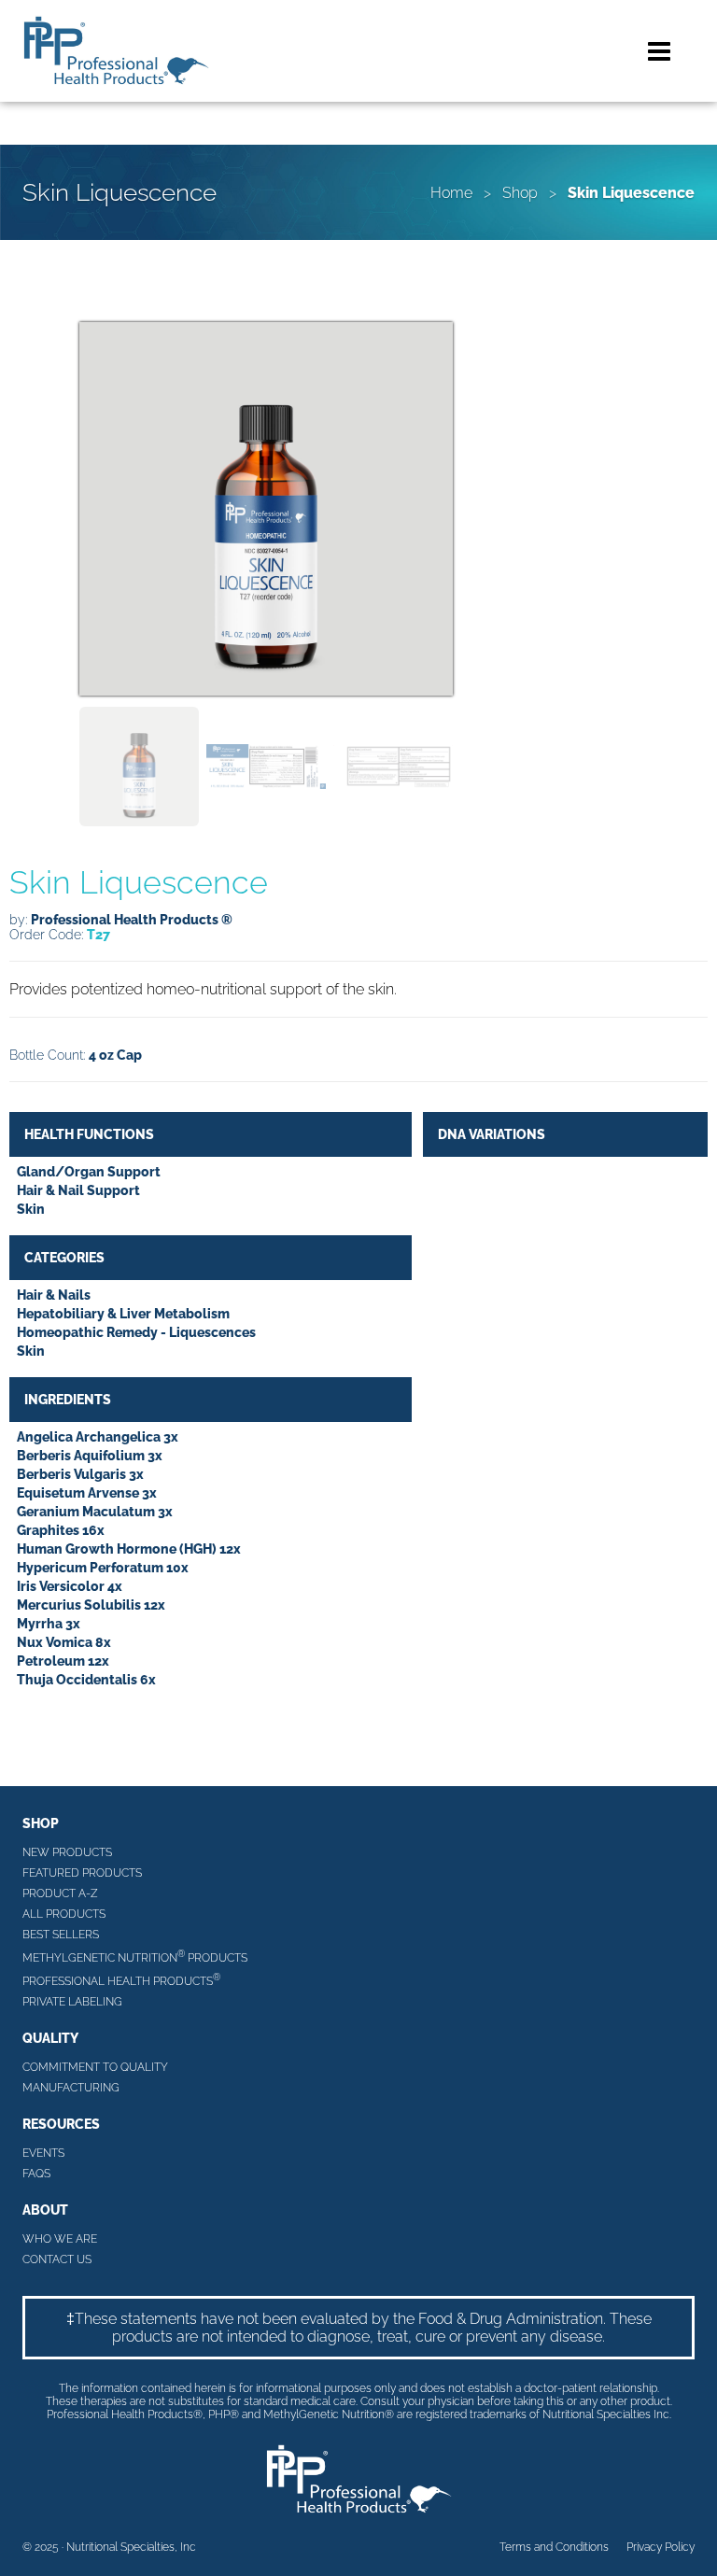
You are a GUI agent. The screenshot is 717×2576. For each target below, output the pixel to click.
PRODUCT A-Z (60, 1893)
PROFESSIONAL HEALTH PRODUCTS (121, 1980)
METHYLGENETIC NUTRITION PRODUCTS (135, 1957)
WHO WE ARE (60, 2239)
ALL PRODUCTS (64, 1914)
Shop (520, 193)
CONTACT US (57, 2259)
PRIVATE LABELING (72, 2002)
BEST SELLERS (61, 1935)
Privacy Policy (661, 2547)
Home (451, 193)
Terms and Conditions (554, 2547)
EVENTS (43, 2153)
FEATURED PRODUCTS (82, 1873)
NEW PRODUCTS (67, 1852)
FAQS (36, 2174)
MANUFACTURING (71, 2088)
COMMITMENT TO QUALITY (95, 2067)
